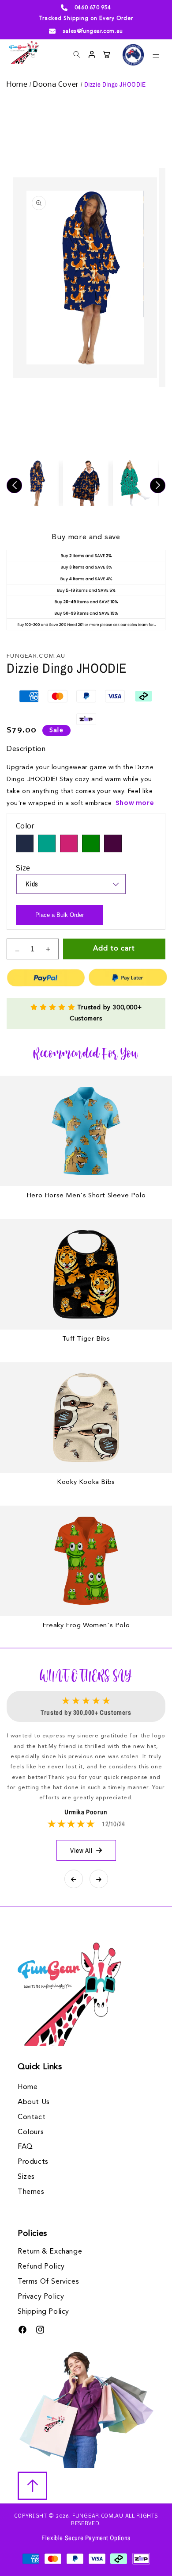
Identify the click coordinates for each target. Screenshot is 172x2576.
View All (81, 1850)
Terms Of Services (48, 2282)
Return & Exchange (50, 2252)
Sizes (26, 2177)
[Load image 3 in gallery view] (136, 483)
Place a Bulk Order (60, 915)
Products (33, 2162)
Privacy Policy (41, 2297)
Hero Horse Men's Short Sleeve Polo (86, 1196)
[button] (156, 54)
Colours (31, 2132)
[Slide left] (14, 485)
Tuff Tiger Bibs (86, 1339)
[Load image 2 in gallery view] (86, 483)
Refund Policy (41, 2267)
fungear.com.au (98, 2516)
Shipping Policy (43, 2312)
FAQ (25, 2147)
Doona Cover (57, 85)
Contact (32, 2117)
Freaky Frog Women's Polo (86, 1626)
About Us (34, 2102)
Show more (135, 803)
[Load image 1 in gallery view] (36, 483)
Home (18, 85)
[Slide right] (158, 485)
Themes (31, 2192)
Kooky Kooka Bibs (86, 1482)
